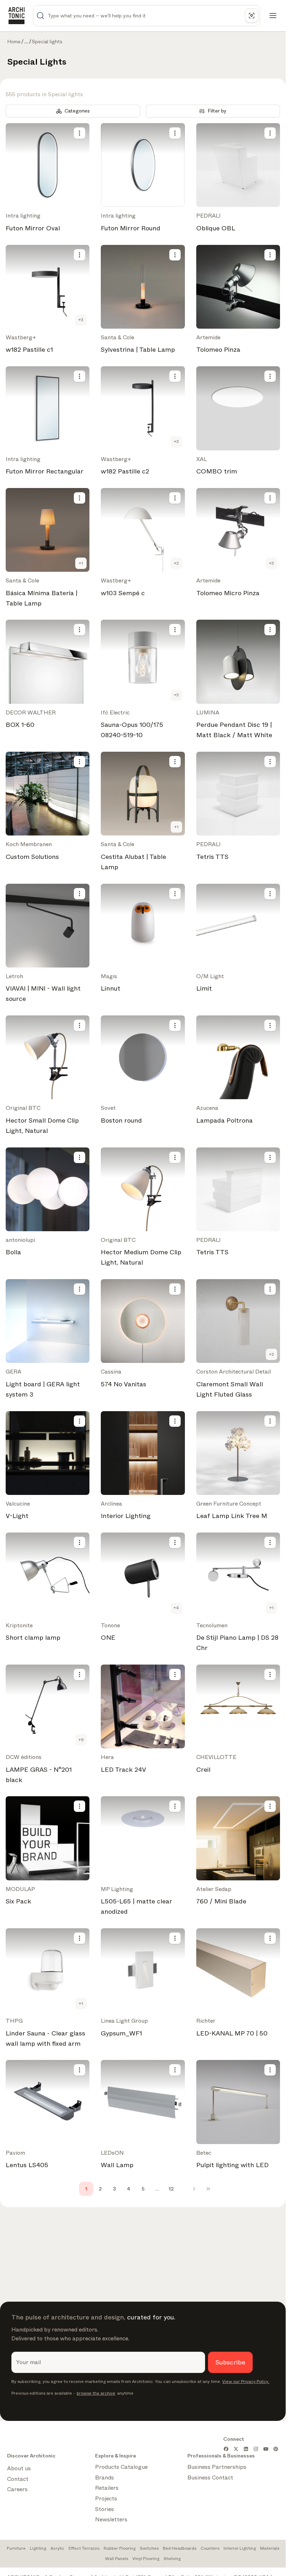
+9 (81, 1740)
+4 (176, 1608)
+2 (176, 563)
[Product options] (79, 133)
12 (171, 2189)
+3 (81, 320)
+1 (81, 563)
